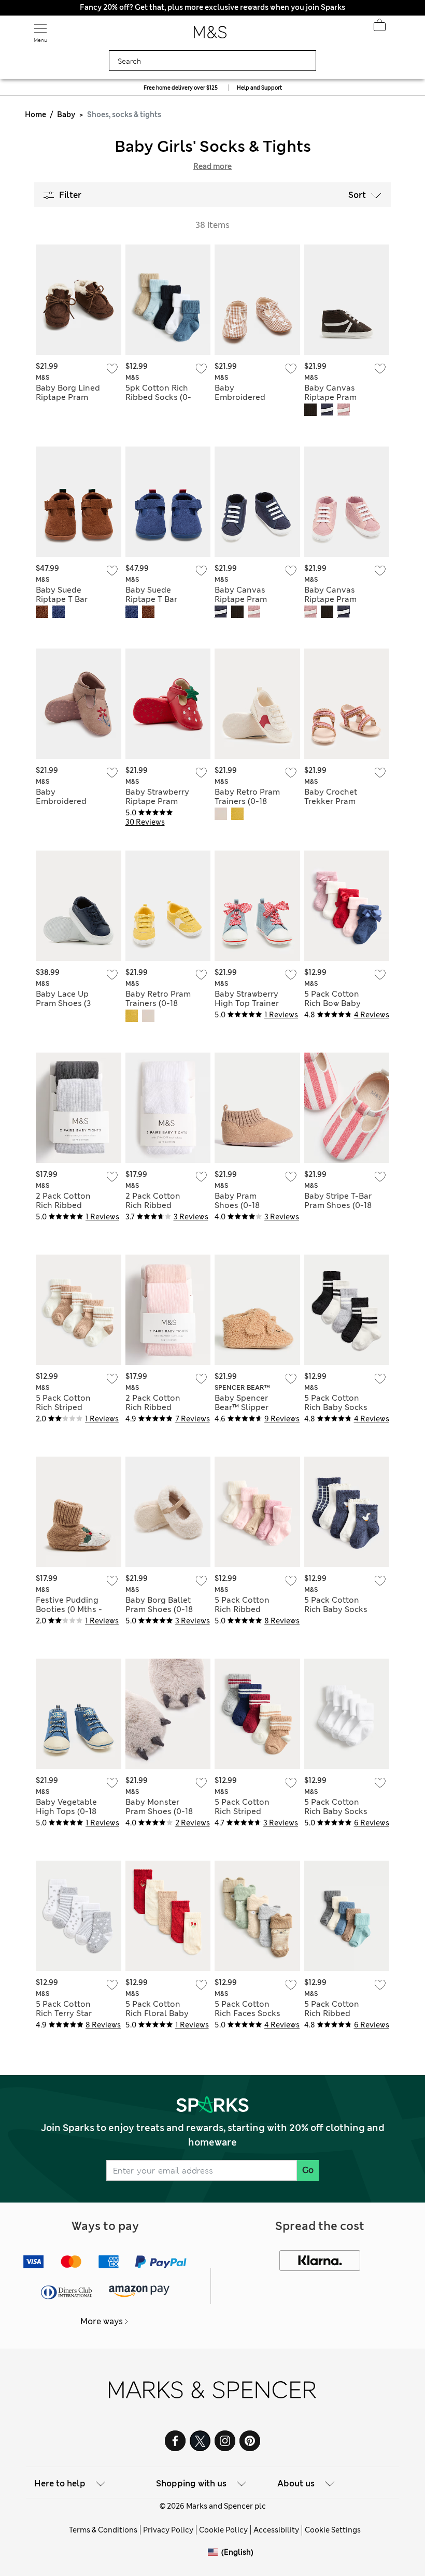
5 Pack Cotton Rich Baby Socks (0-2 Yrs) (336, 1609)
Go (308, 2170)
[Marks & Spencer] (210, 35)
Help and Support (259, 88)
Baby (66, 114)
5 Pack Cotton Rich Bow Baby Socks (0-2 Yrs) (333, 1003)
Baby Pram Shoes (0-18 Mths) (237, 1205)
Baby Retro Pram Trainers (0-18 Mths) (247, 801)
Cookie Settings (333, 2530)
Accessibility (276, 2530)
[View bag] (379, 28)
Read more (212, 166)
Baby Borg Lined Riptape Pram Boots (68, 397)
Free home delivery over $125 (181, 88)
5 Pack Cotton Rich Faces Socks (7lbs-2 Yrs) (247, 2013)
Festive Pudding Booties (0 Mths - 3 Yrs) (69, 1609)
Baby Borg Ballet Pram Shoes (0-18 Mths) (159, 1609)
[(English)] (215, 2560)
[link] (215, 2552)
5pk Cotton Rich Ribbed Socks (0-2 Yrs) (158, 397)
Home (36, 114)
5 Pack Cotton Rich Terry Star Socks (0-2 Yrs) (65, 2013)
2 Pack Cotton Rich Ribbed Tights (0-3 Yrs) (65, 1205)
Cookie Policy (223, 2530)
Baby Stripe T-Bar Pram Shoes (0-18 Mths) (338, 1205)
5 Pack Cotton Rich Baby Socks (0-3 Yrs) (336, 1407)
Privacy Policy (168, 2530)
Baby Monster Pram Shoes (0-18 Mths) (159, 1811)
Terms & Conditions (103, 2530)
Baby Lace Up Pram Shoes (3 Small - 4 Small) (66, 1003)
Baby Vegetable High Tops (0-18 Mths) (66, 1811)
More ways (102, 2321)
